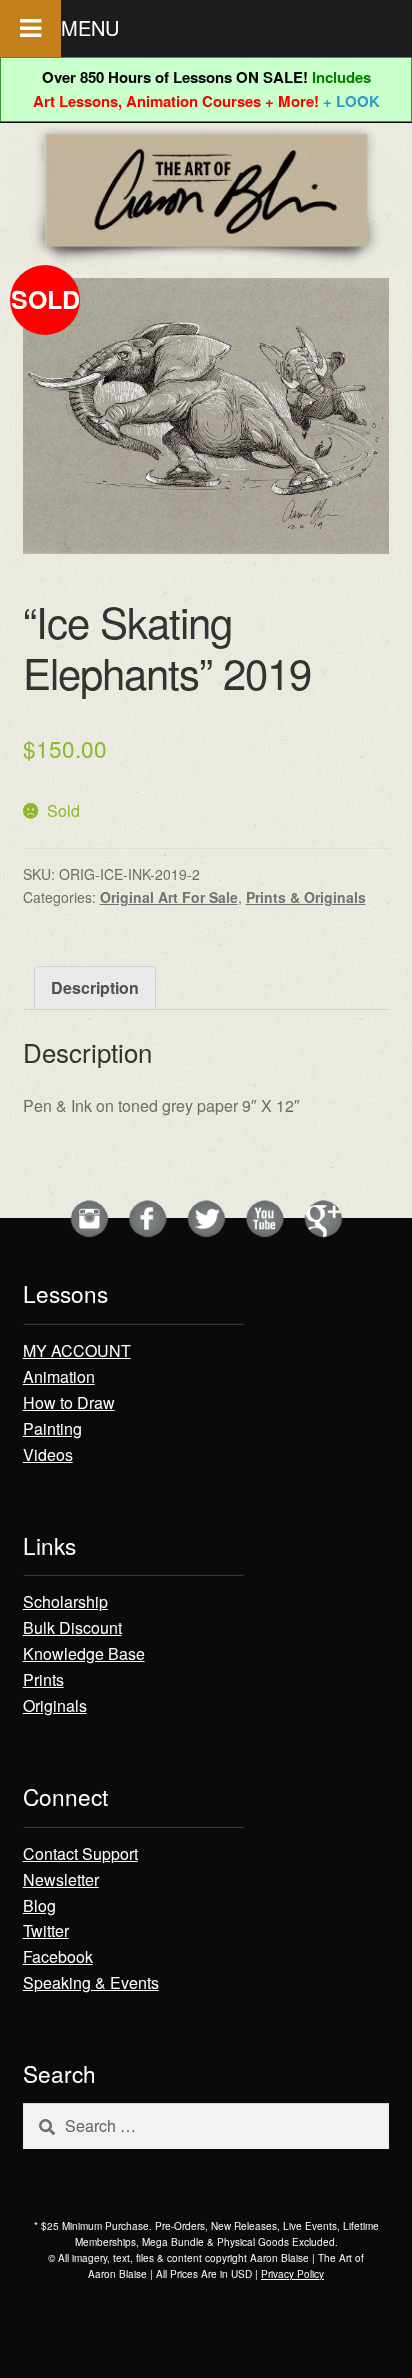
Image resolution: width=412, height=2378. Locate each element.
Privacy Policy (292, 2274)
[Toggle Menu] (30, 28)
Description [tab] (95, 987)
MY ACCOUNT (77, 1350)
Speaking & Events (91, 1982)
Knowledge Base (84, 1653)
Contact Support (80, 1853)
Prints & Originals (306, 897)
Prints (43, 1679)
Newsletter (61, 1879)
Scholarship (65, 1601)
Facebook (58, 1956)
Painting (52, 1428)
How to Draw (69, 1402)
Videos (48, 1454)
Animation (59, 1376)
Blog (39, 1905)
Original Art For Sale (169, 897)
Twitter (46, 1930)
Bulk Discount (72, 1627)
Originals (55, 1705)
